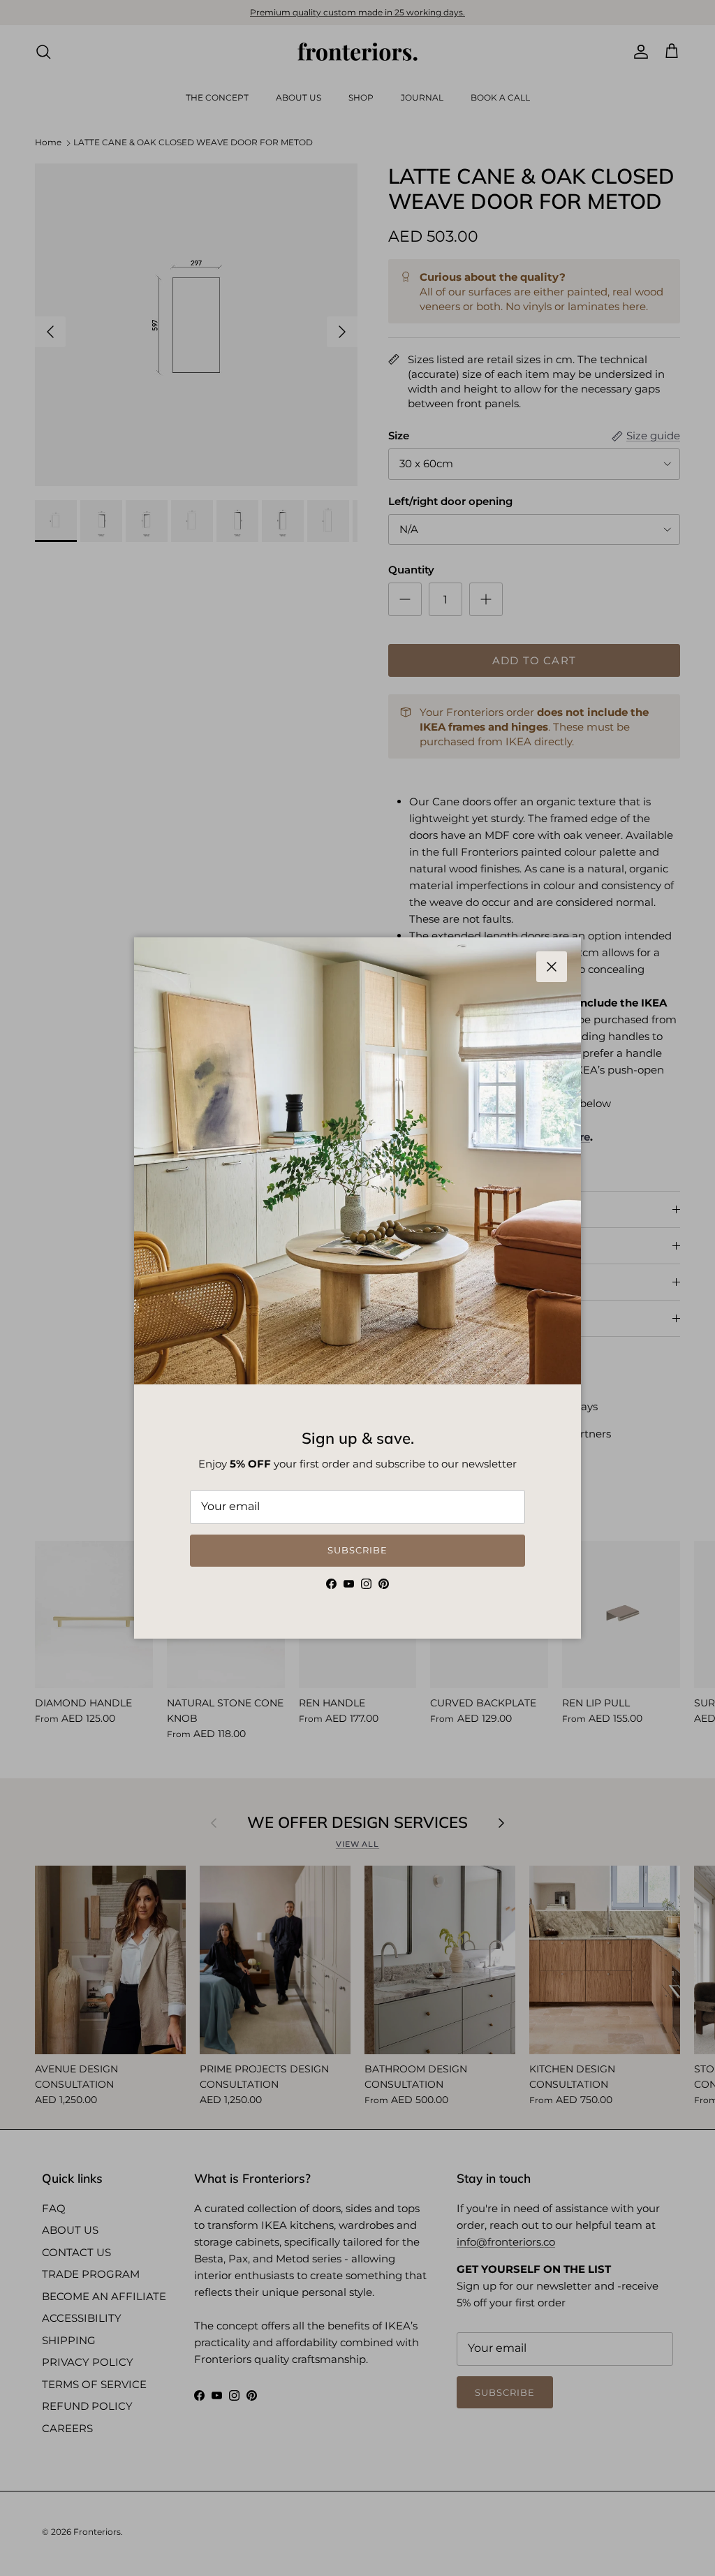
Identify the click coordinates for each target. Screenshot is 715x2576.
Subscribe (357, 1550)
